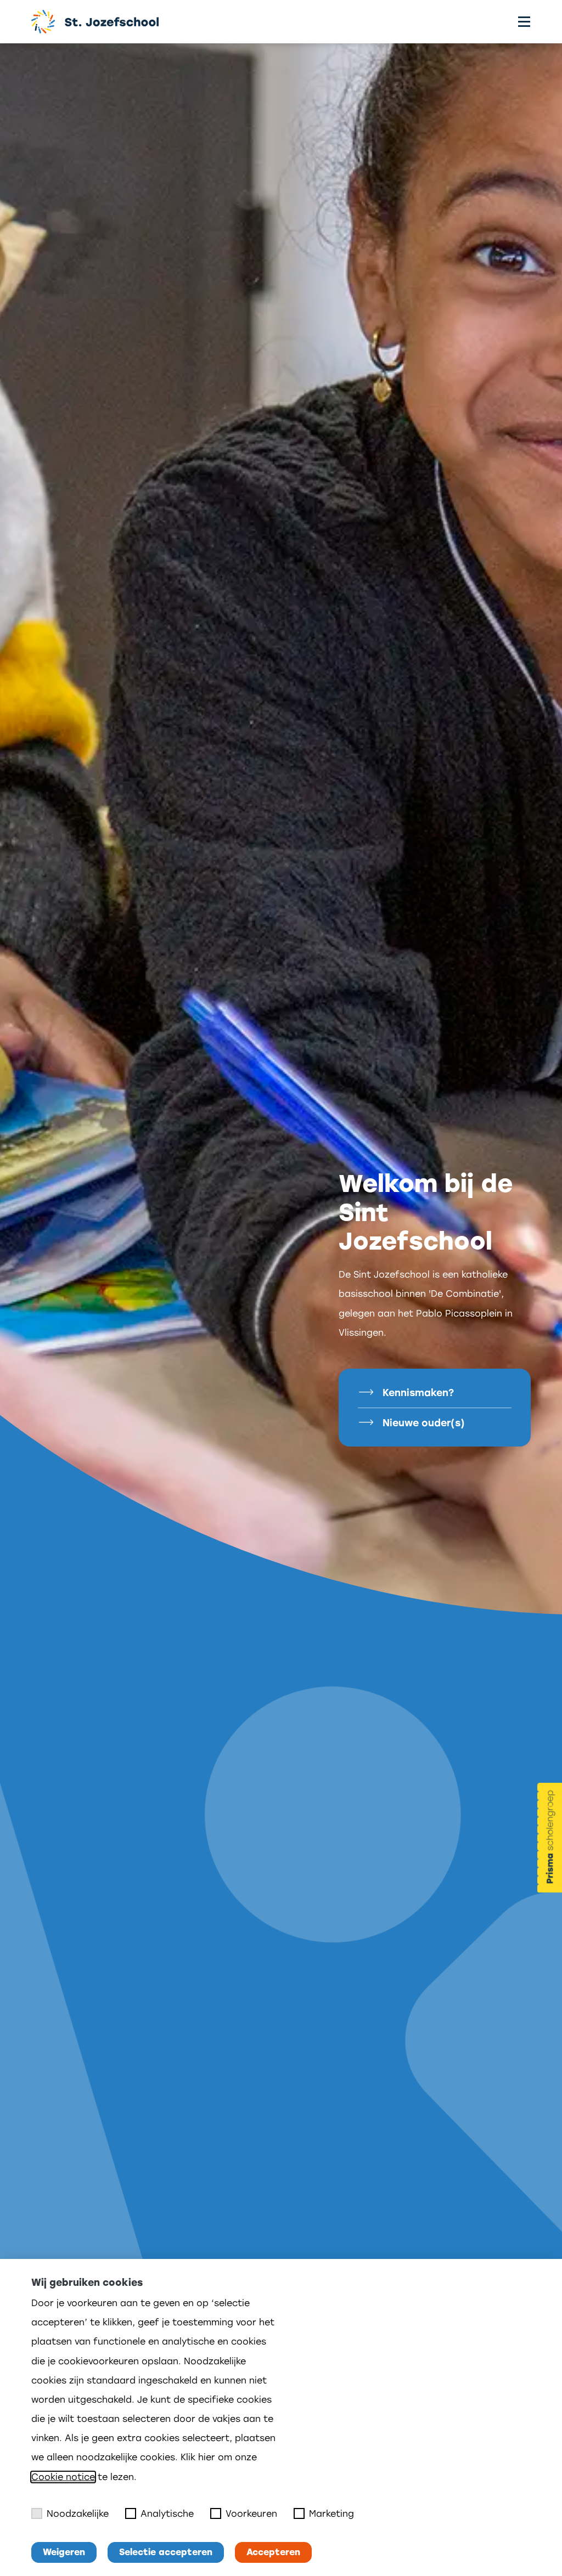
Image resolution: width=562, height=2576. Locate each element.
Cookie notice (63, 2477)
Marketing (331, 2514)
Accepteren (273, 2552)
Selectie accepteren (166, 2552)
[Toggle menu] (524, 22)
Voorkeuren (251, 2514)
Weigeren (64, 2552)
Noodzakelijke (78, 2514)
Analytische (167, 2514)
